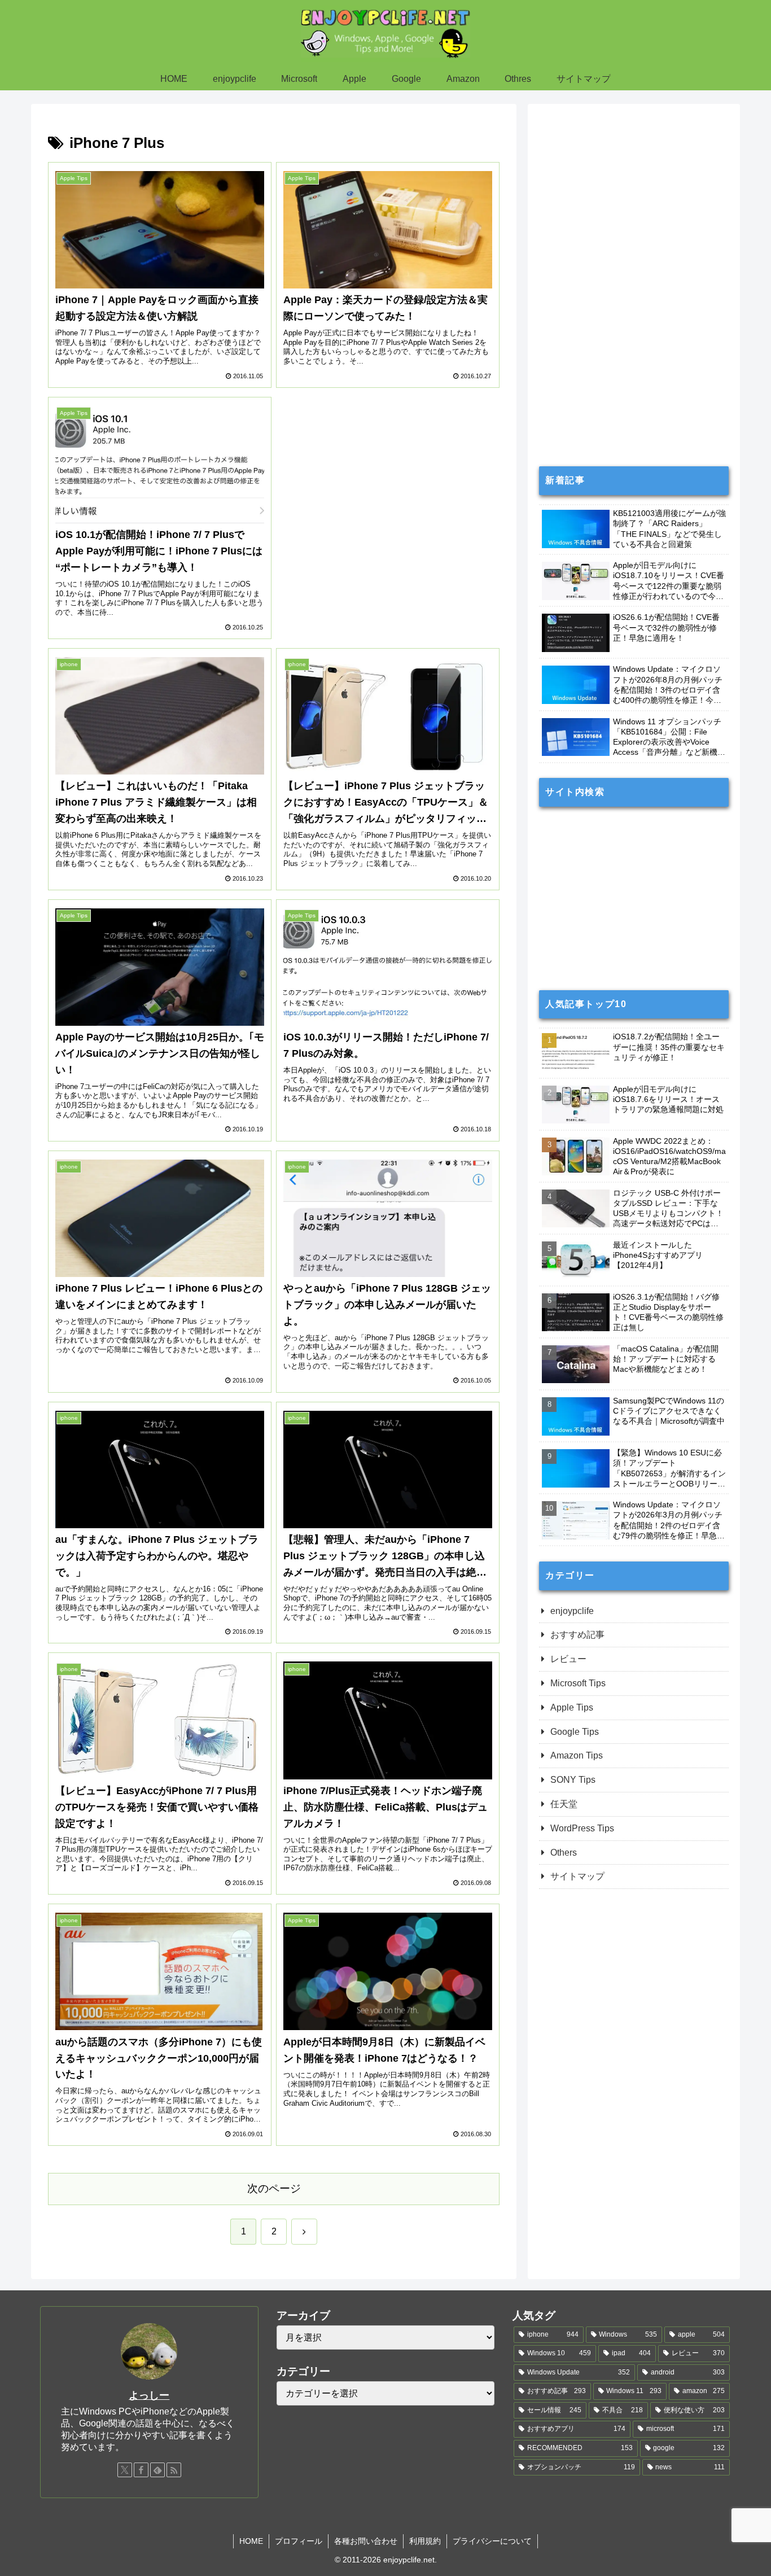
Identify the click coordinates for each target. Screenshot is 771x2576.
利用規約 (425, 2541)
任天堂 (564, 1804)
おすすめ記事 (577, 1635)
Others (564, 1853)
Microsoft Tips (578, 1683)
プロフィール (299, 2541)
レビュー (568, 1659)
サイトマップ (577, 1876)
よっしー (149, 2395)
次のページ (274, 2188)
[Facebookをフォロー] (141, 2470)
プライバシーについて (492, 2541)
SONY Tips (573, 1780)
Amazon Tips (577, 1755)
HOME (251, 2541)
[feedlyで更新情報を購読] (157, 2470)
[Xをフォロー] (125, 2470)
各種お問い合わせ (366, 2541)
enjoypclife (572, 1611)
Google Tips (575, 1732)
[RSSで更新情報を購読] (174, 2470)
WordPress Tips (582, 1828)
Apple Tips (572, 1707)
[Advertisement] (388, 490)
